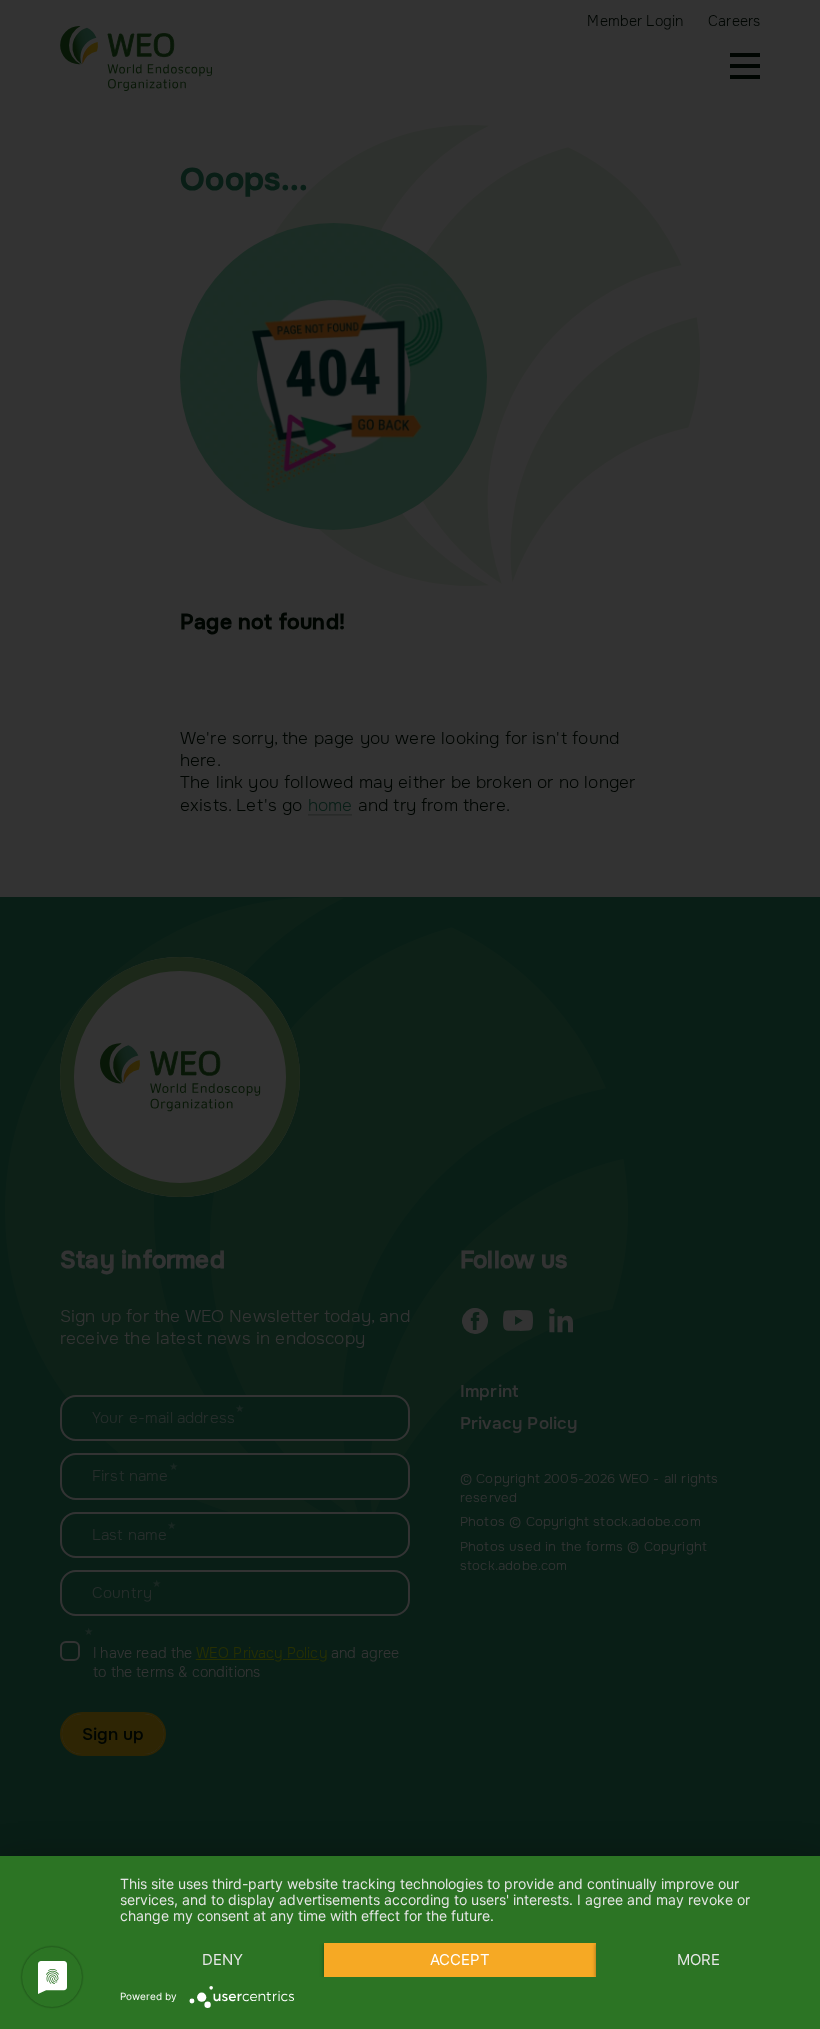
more (698, 1959)
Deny (222, 1959)
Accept (460, 1959)
